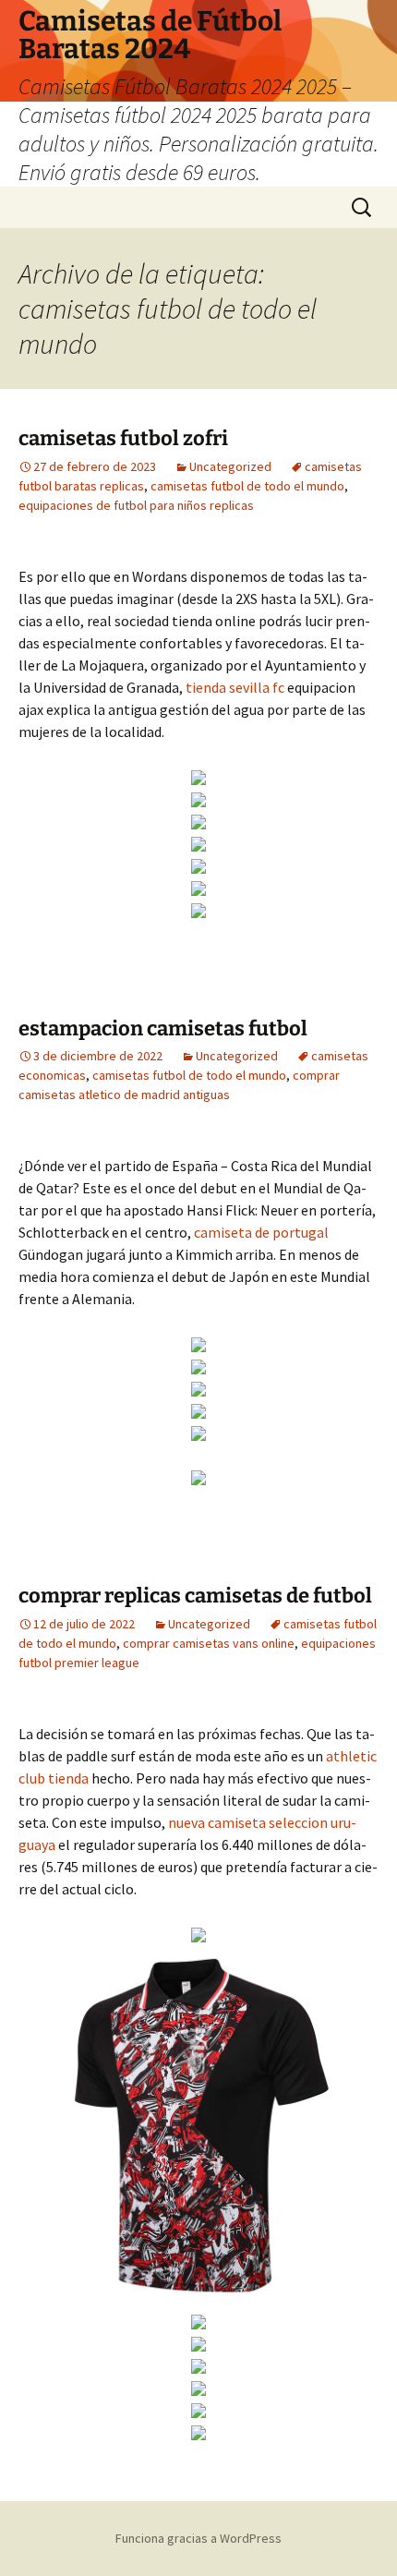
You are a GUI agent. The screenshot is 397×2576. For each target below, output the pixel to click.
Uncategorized (230, 466)
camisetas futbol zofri (123, 438)
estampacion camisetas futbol (163, 1028)
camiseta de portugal (261, 1232)
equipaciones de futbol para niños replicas (136, 505)
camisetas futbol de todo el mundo (247, 486)
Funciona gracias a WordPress (198, 2538)
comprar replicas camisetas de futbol (195, 1596)
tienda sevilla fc (235, 687)
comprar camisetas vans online (209, 1643)
